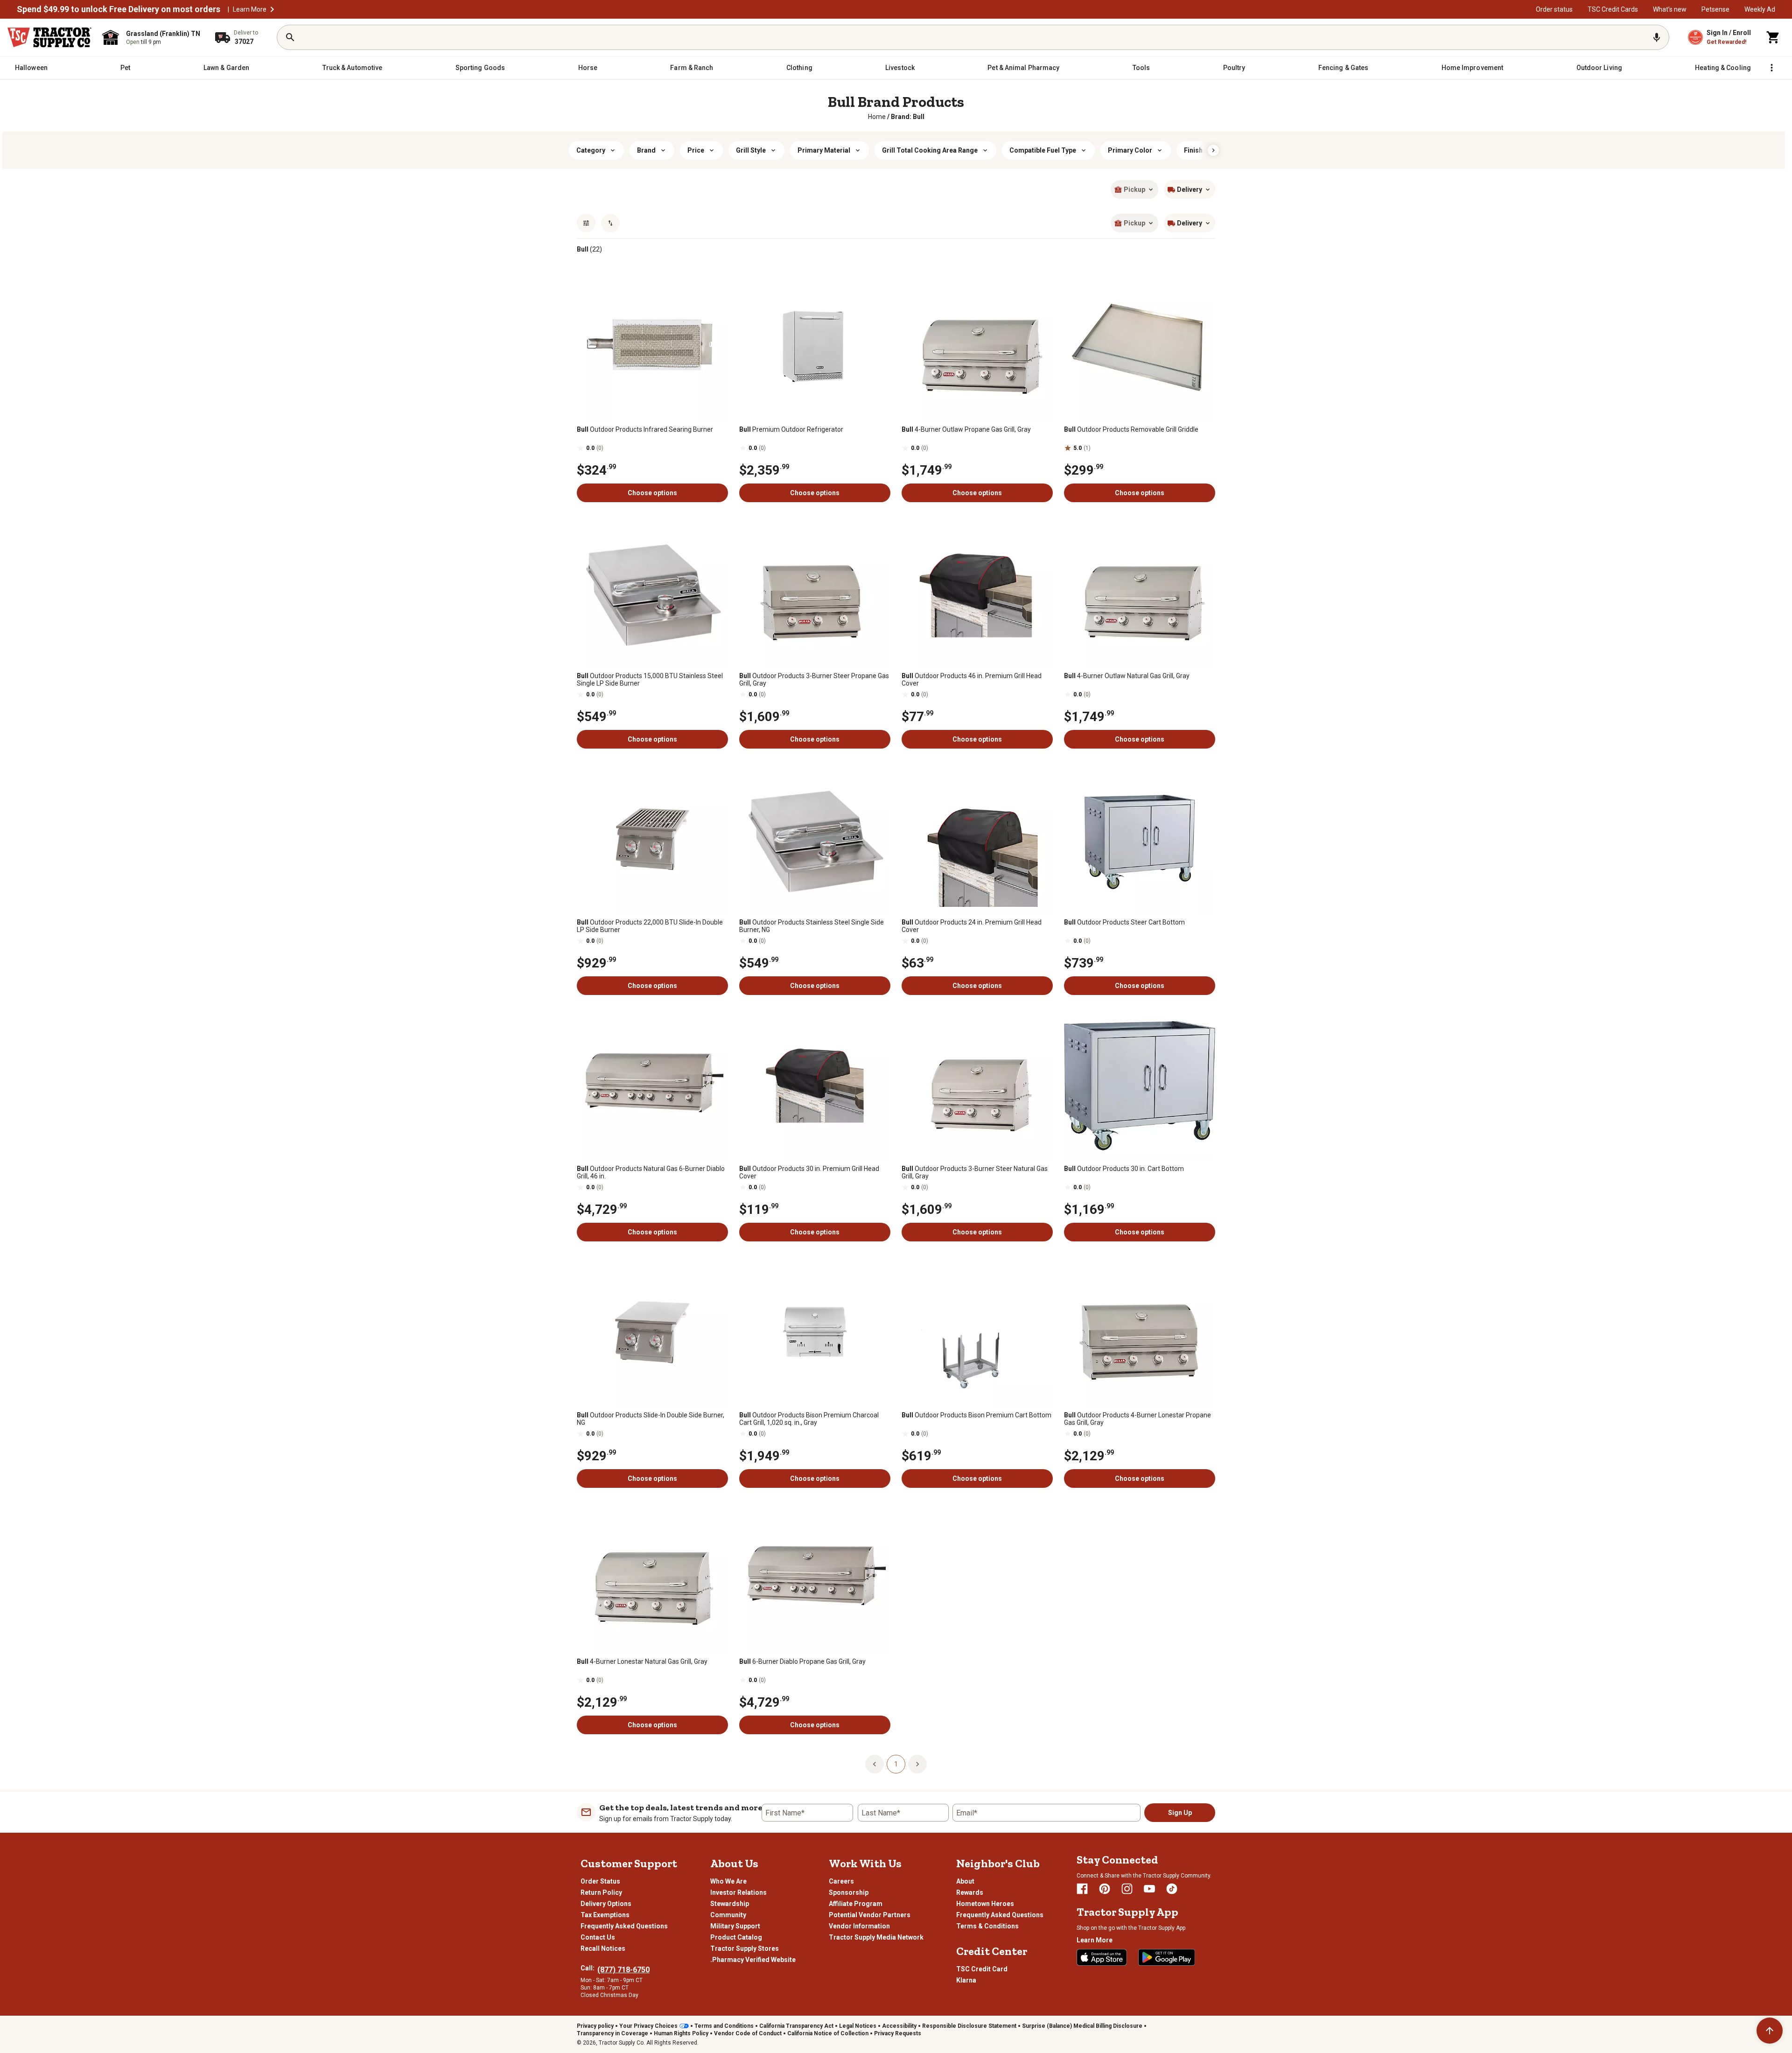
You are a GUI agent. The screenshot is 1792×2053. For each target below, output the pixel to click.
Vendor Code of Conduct (748, 2033)
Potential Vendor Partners (870, 1915)
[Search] (290, 37)
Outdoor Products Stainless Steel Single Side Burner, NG (812, 926)
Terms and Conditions (724, 2026)
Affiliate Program (856, 1904)
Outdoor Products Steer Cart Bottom (1124, 922)
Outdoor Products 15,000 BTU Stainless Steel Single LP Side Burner (650, 680)
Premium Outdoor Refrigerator (791, 429)
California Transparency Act (796, 2026)
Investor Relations (738, 1892)
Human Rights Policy (681, 2033)
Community (728, 1915)
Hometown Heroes (985, 1904)
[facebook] (1082, 1889)
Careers (841, 1881)
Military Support (735, 1926)
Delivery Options (606, 1904)
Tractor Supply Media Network (876, 1937)
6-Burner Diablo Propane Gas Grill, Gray (802, 1661)
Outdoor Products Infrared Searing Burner (645, 429)
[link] (877, 117)
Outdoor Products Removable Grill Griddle (1131, 429)
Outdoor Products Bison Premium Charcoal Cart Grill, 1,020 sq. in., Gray (809, 1419)
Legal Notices (858, 2026)
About (965, 1881)
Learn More (250, 9)
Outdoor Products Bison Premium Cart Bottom (976, 1415)
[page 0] (875, 1764)
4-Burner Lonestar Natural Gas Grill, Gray (642, 1661)
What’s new (1670, 9)
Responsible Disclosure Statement (969, 2026)
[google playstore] (1167, 1957)
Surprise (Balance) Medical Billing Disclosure (1082, 2026)
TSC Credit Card (982, 1969)
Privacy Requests (898, 2033)
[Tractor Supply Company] (49, 37)
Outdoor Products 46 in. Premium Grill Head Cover (972, 680)
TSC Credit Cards (1613, 9)
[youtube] (1149, 1889)
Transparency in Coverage (612, 2033)
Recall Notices (603, 1948)
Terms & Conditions (987, 1926)
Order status (1554, 9)
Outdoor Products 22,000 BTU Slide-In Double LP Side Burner (650, 926)
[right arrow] (1213, 150)
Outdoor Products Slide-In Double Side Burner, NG (651, 1419)
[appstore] (1102, 1957)
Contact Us (598, 1937)
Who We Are (728, 1881)
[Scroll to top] (1770, 2031)
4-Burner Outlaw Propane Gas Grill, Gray (966, 429)
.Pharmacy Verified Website (753, 1960)
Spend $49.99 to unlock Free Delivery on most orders (119, 9)
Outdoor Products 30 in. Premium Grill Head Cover (809, 1172)
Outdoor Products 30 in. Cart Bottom (1124, 1169)
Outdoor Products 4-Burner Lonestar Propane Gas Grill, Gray (1137, 1419)
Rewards (970, 1892)
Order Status (600, 1881)
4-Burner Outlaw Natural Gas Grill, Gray (1127, 676)
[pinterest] (1105, 1889)
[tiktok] (1172, 1889)
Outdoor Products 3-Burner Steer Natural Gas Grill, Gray (975, 1172)
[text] (908, 117)
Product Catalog (736, 1937)
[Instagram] (1127, 1889)
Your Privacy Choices (648, 2026)
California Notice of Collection (828, 2033)
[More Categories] (1771, 68)
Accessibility (899, 2026)
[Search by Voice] (1657, 37)
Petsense (1715, 9)
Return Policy (601, 1892)
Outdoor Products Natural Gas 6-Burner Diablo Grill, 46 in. (651, 1172)
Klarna (966, 1980)
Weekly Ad (1760, 9)
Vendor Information (859, 1926)
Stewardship (730, 1904)
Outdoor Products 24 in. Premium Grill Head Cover (972, 926)
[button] (272, 9)
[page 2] (917, 1764)
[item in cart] (1773, 37)
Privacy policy (595, 2026)
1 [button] (896, 1764)
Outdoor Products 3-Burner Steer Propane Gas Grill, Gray (814, 680)
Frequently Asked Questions (624, 1926)
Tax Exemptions (605, 1915)
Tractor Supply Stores (745, 1948)
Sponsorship (849, 1892)
